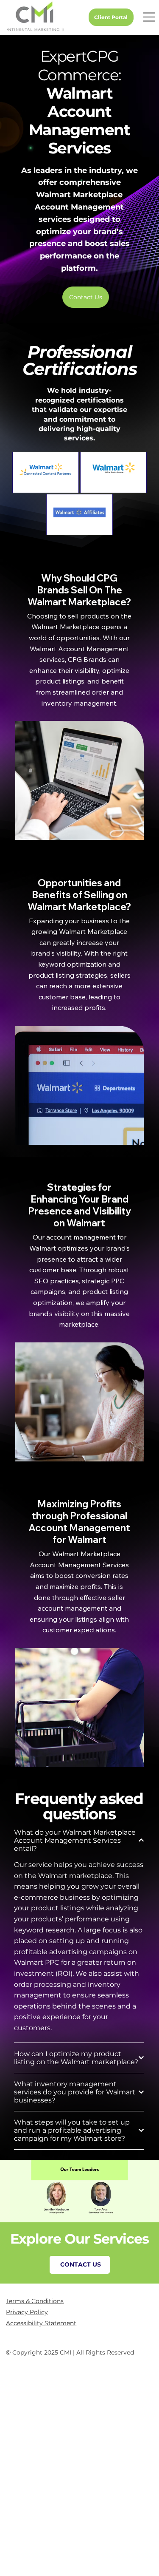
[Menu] (147, 17)
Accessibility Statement (41, 2323)
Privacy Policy (27, 2312)
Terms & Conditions (35, 2301)
